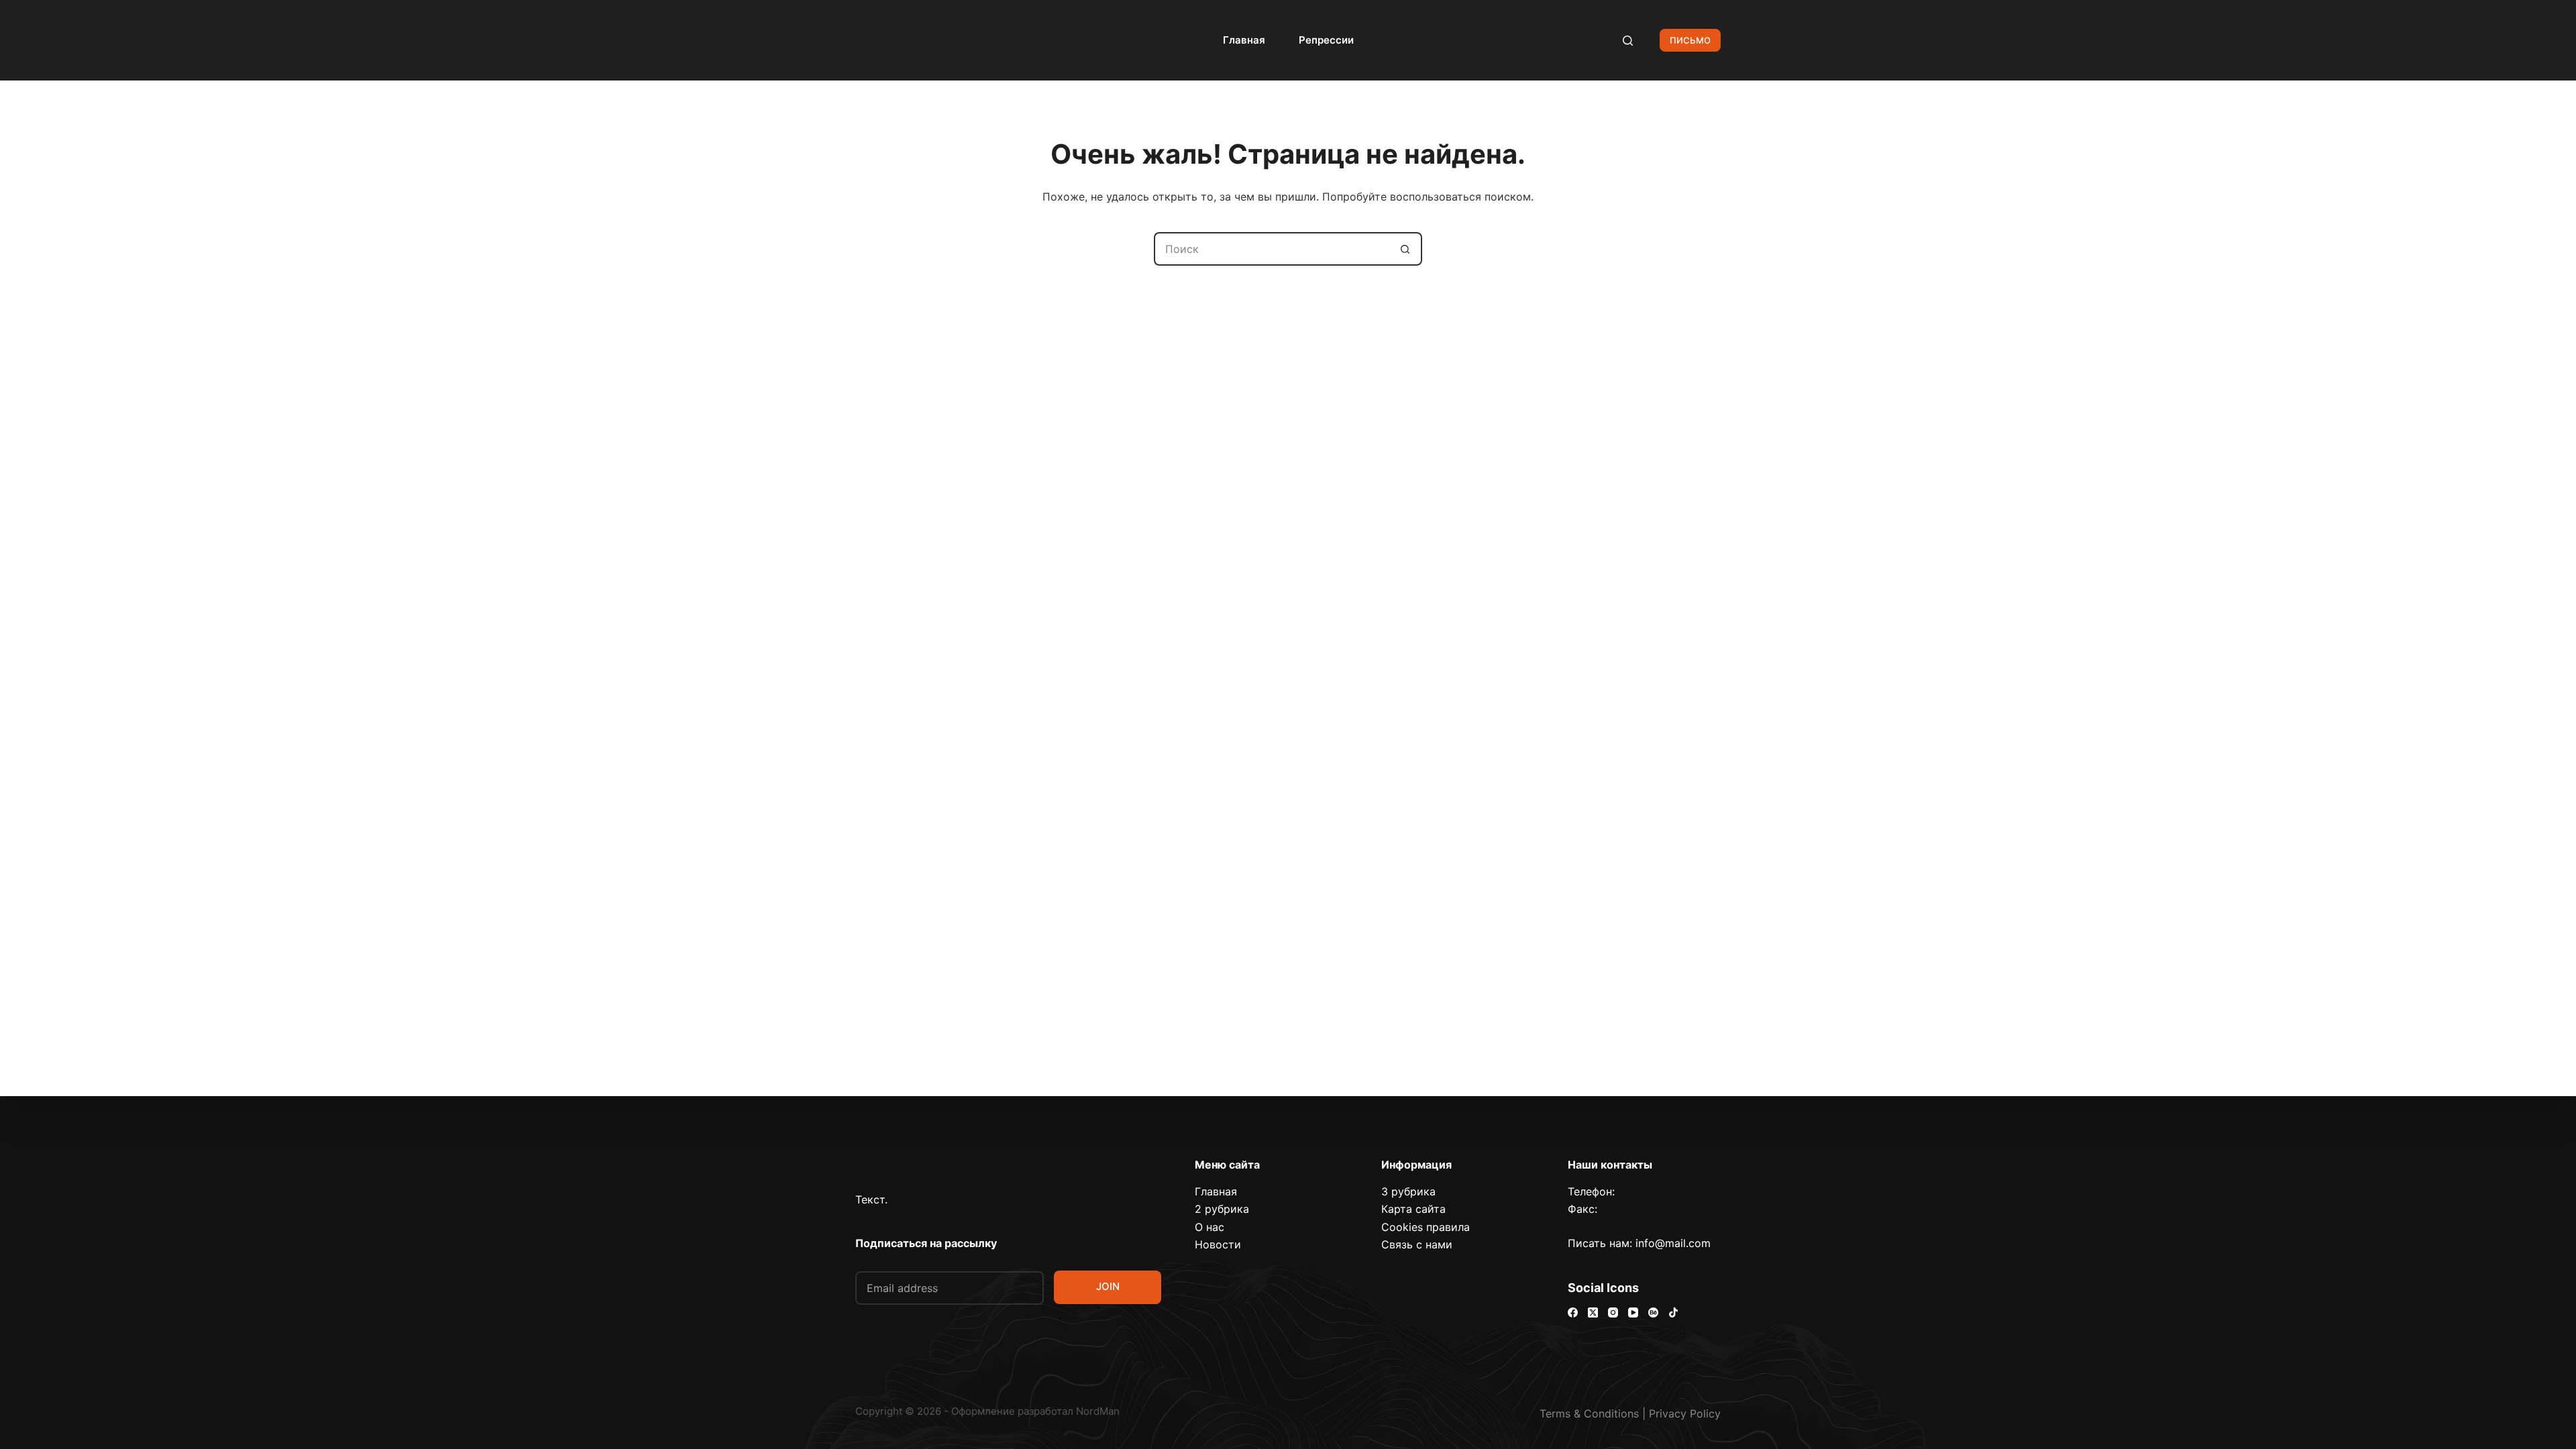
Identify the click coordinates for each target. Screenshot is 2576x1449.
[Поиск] (1628, 41)
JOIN (1108, 1286)
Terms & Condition (1587, 1413)
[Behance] (1653, 1312)
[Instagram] (1613, 1312)
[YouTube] (1633, 1312)
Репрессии (1326, 40)
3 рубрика (1408, 1191)
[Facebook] (1573, 1312)
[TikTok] (1673, 1312)
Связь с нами (1417, 1244)
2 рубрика (1222, 1209)
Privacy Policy (1685, 1413)
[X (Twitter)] (1593, 1312)
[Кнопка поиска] (1405, 249)
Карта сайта (1413, 1209)
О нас (1210, 1227)
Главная (1244, 40)
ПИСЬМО (1690, 40)
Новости (1218, 1244)
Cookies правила (1426, 1227)
